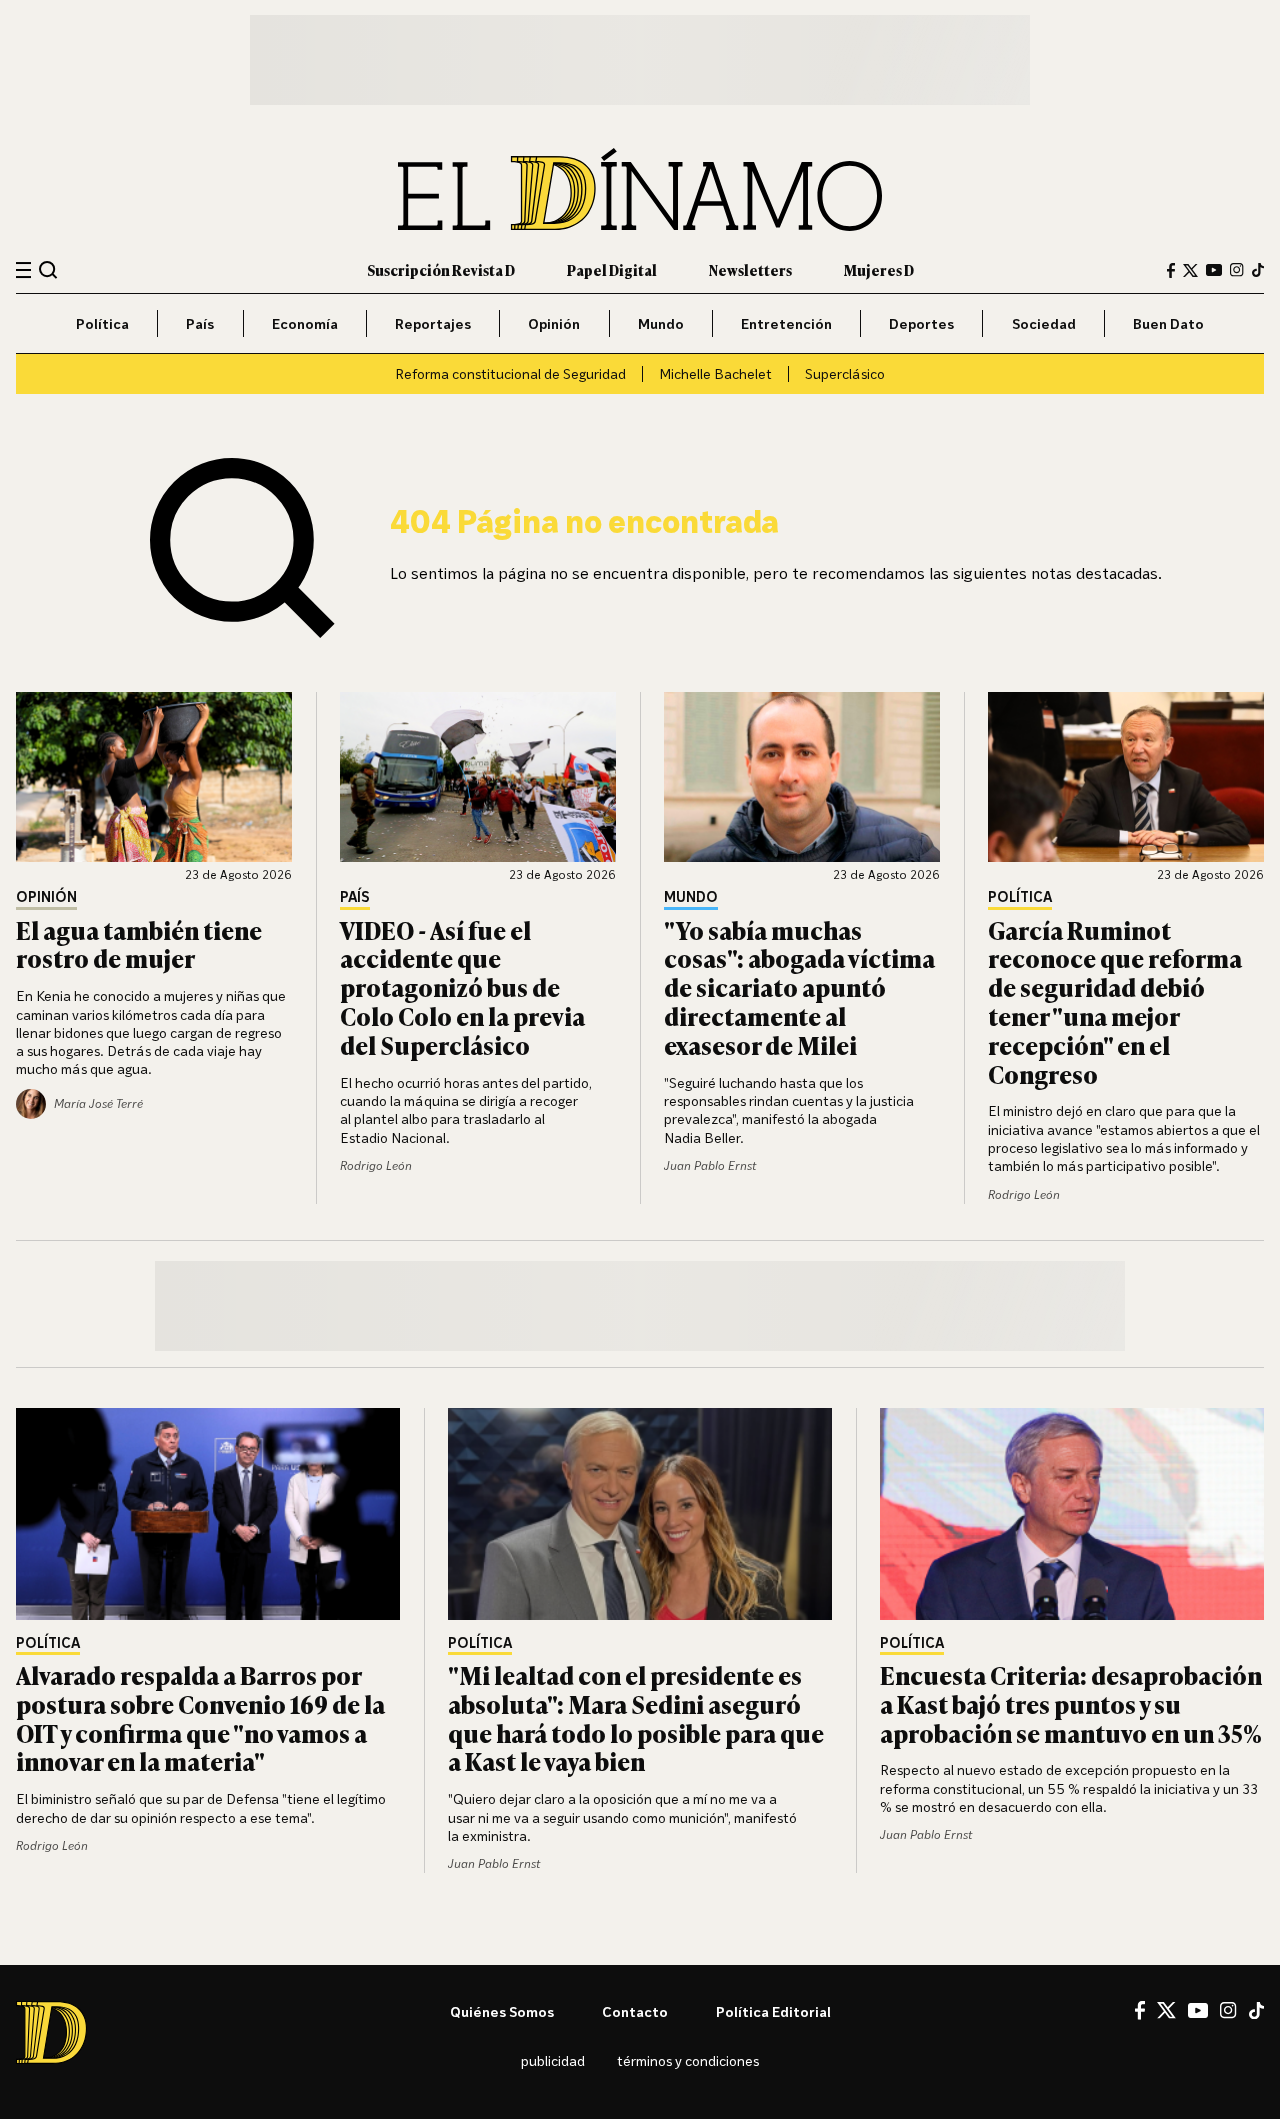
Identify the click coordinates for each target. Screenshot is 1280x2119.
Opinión (554, 323)
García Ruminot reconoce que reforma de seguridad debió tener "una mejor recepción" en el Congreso (1115, 1001)
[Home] (640, 189)
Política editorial (773, 2011)
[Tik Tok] (1256, 2011)
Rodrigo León (376, 1165)
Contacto (635, 2011)
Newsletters (750, 269)
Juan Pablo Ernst (710, 1165)
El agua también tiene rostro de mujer (139, 944)
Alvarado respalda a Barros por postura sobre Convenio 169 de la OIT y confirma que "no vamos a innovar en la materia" (200, 1717)
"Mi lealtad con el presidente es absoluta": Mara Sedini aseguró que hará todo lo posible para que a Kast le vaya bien (636, 1717)
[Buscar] (48, 269)
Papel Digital (612, 269)
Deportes (921, 323)
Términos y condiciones (688, 2060)
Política (102, 323)
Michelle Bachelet (715, 373)
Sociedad (1044, 323)
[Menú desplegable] (23, 270)
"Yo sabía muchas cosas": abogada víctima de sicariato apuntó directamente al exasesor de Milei (799, 987)
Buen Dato (1168, 323)
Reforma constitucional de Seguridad (510, 373)
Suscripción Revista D (441, 269)
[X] (1166, 2010)
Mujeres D (879, 269)
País (200, 323)
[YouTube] (1214, 270)
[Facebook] (1171, 270)
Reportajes (433, 323)
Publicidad (553, 2060)
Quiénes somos (502, 2011)
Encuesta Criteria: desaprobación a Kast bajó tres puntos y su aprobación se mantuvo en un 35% (1071, 1703)
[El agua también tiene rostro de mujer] (154, 777)
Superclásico (845, 373)
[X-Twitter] (1190, 270)
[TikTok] (1258, 270)
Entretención (786, 323)
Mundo (661, 323)
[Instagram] (1237, 270)
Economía (305, 323)
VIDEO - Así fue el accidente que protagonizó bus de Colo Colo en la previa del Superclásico (462, 987)
